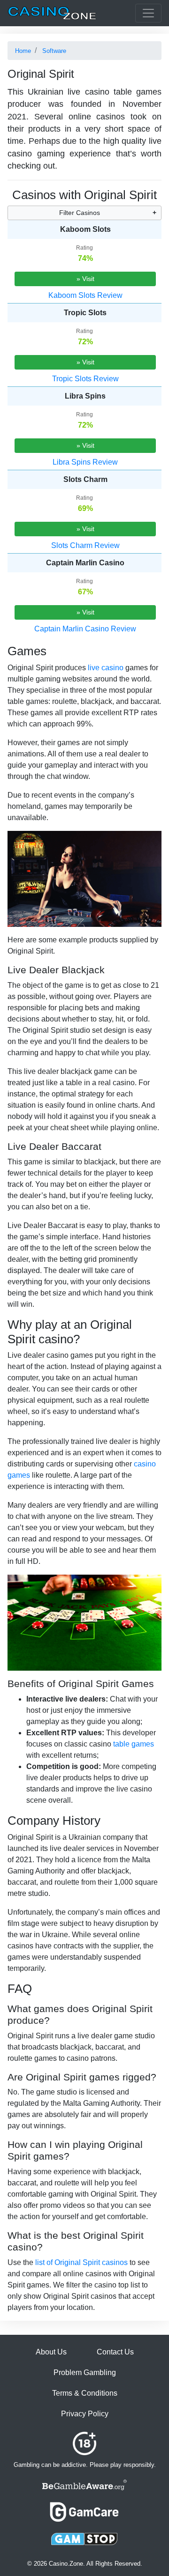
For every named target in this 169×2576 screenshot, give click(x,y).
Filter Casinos (80, 213)
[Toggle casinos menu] (148, 13)
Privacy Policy (85, 2414)
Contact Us (115, 2352)
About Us (51, 2352)
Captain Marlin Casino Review (85, 629)
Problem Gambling (85, 2372)
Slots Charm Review (85, 545)
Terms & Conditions (85, 2393)
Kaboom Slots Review (85, 295)
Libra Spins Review (85, 462)
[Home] (52, 13)
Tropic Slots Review (85, 379)
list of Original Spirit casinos (81, 2262)
